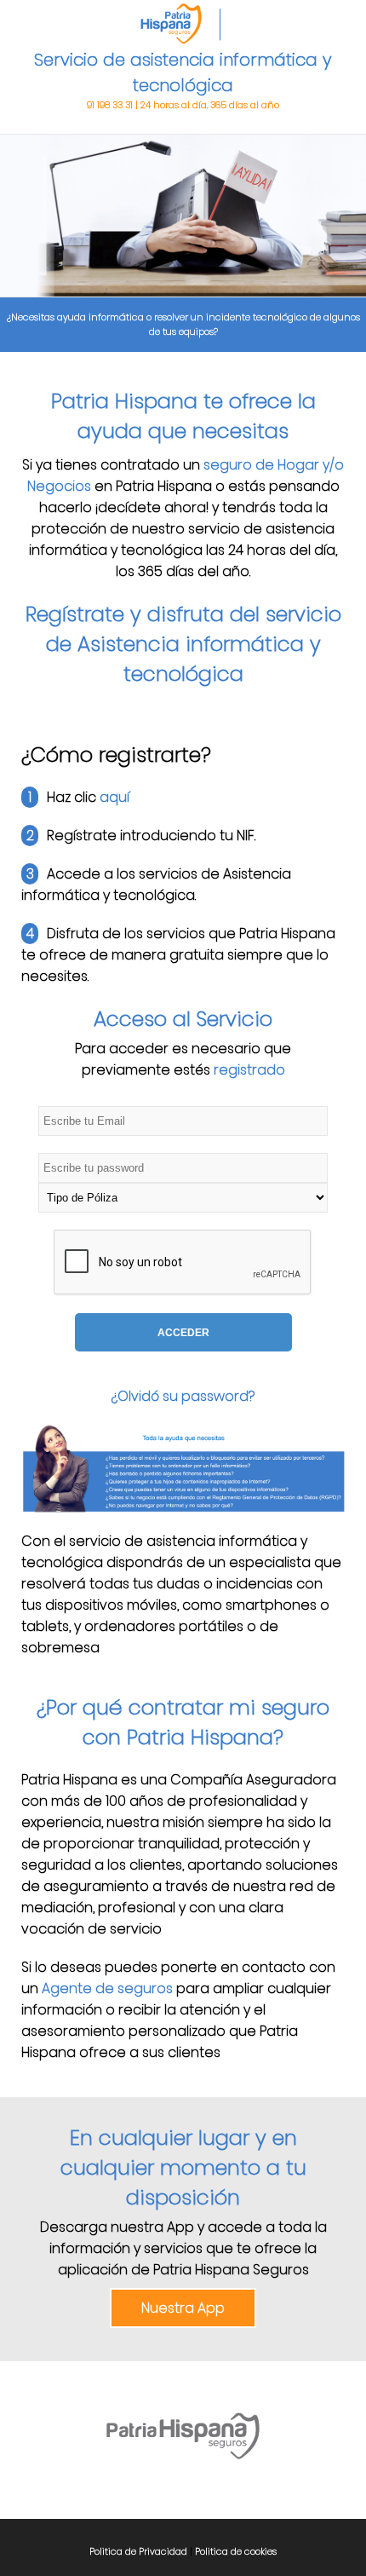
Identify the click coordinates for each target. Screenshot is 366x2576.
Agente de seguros (107, 1988)
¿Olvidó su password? (183, 1396)
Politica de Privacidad (140, 2551)
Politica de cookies (236, 2551)
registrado (249, 1070)
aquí (114, 797)
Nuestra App (183, 2308)
